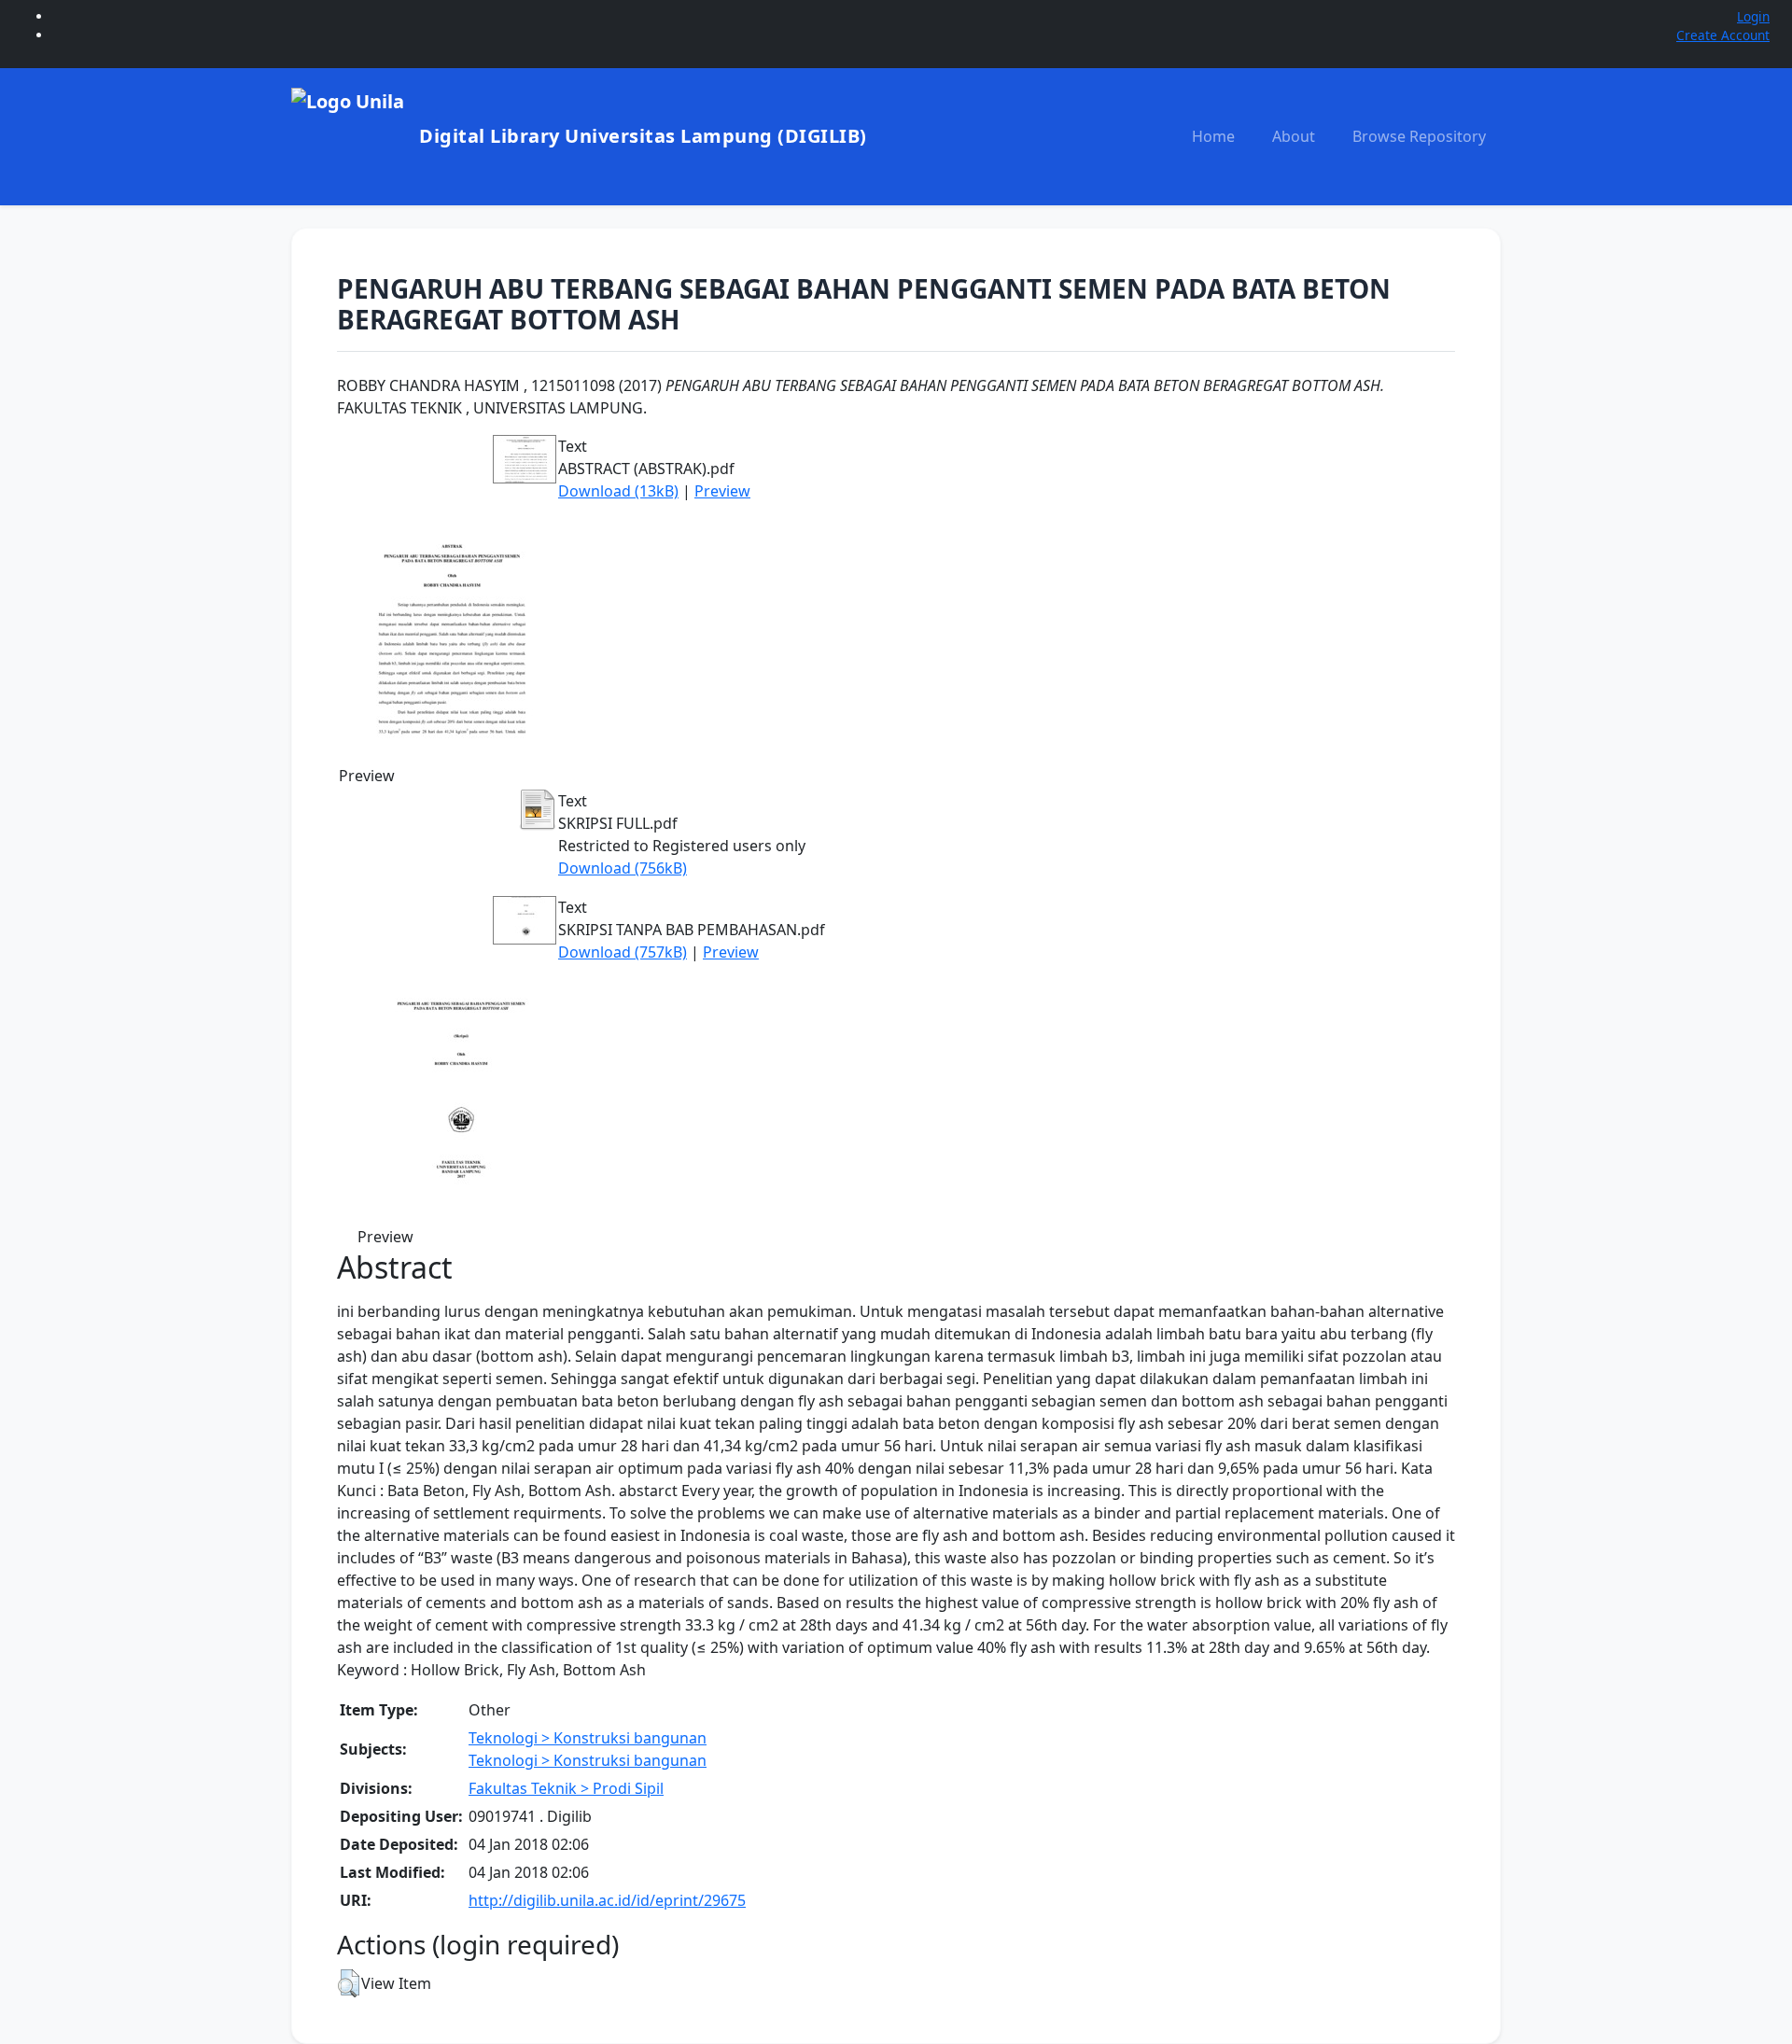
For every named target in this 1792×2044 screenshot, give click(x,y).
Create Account (1723, 35)
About (1294, 136)
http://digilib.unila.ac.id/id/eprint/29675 (607, 1900)
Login (1753, 16)
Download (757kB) (623, 952)
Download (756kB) (623, 868)
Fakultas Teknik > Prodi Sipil (566, 1788)
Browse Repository (1419, 136)
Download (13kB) (618, 491)
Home (1213, 136)
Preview (722, 491)
